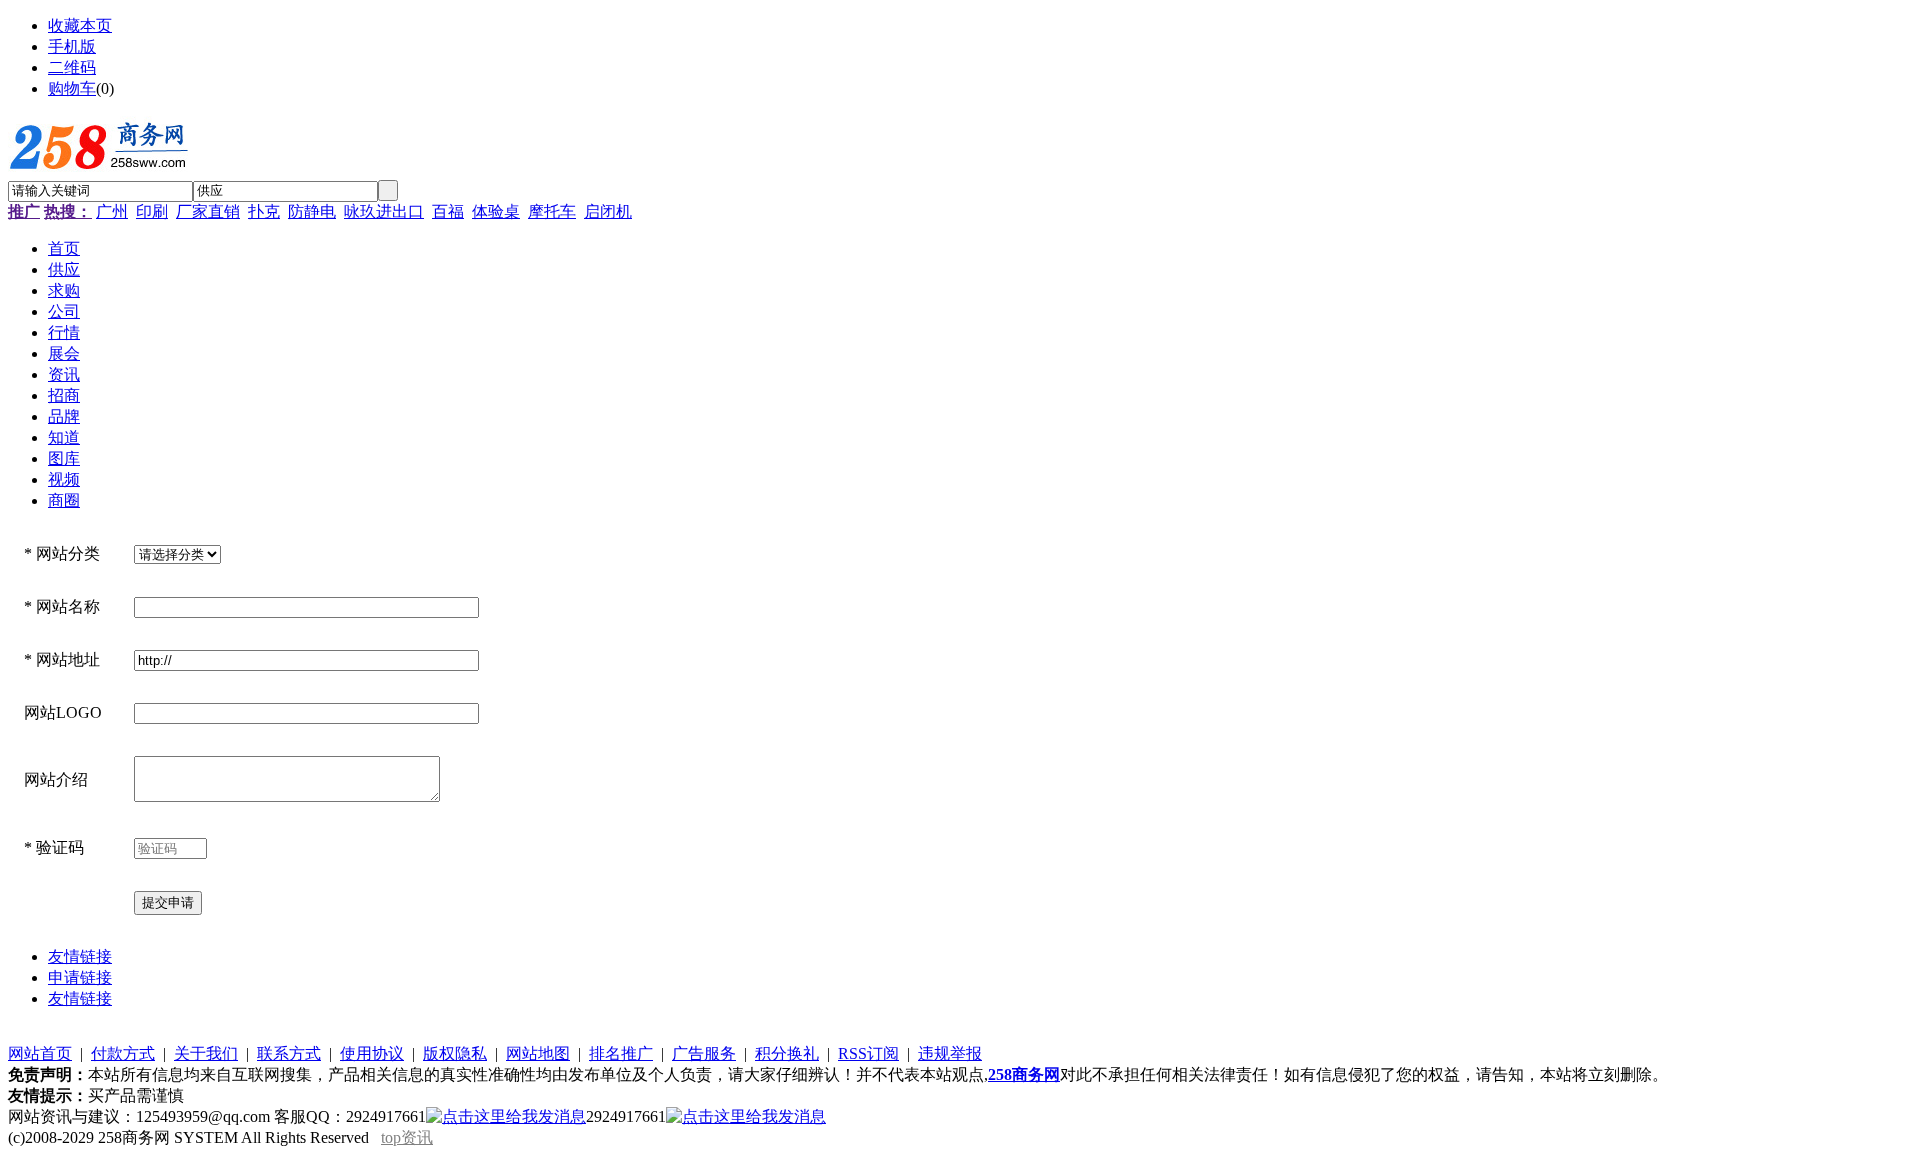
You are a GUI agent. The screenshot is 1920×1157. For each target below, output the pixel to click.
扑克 (264, 211)
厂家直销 (208, 211)
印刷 (152, 211)
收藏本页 (80, 25)
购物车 (72, 88)
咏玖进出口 (384, 211)
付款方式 (123, 1053)
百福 (448, 211)
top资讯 (407, 1137)
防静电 (312, 211)
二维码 (72, 67)
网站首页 (40, 1053)
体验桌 (496, 211)
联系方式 (289, 1053)
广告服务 (704, 1053)
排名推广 (621, 1053)
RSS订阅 (868, 1053)
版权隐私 (455, 1053)
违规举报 (950, 1053)
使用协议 (372, 1053)
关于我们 (206, 1053)
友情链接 (80, 956)
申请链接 (80, 977)
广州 (112, 211)
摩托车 (552, 211)
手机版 (72, 46)
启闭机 (608, 211)
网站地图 (538, 1053)
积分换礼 (787, 1053)
